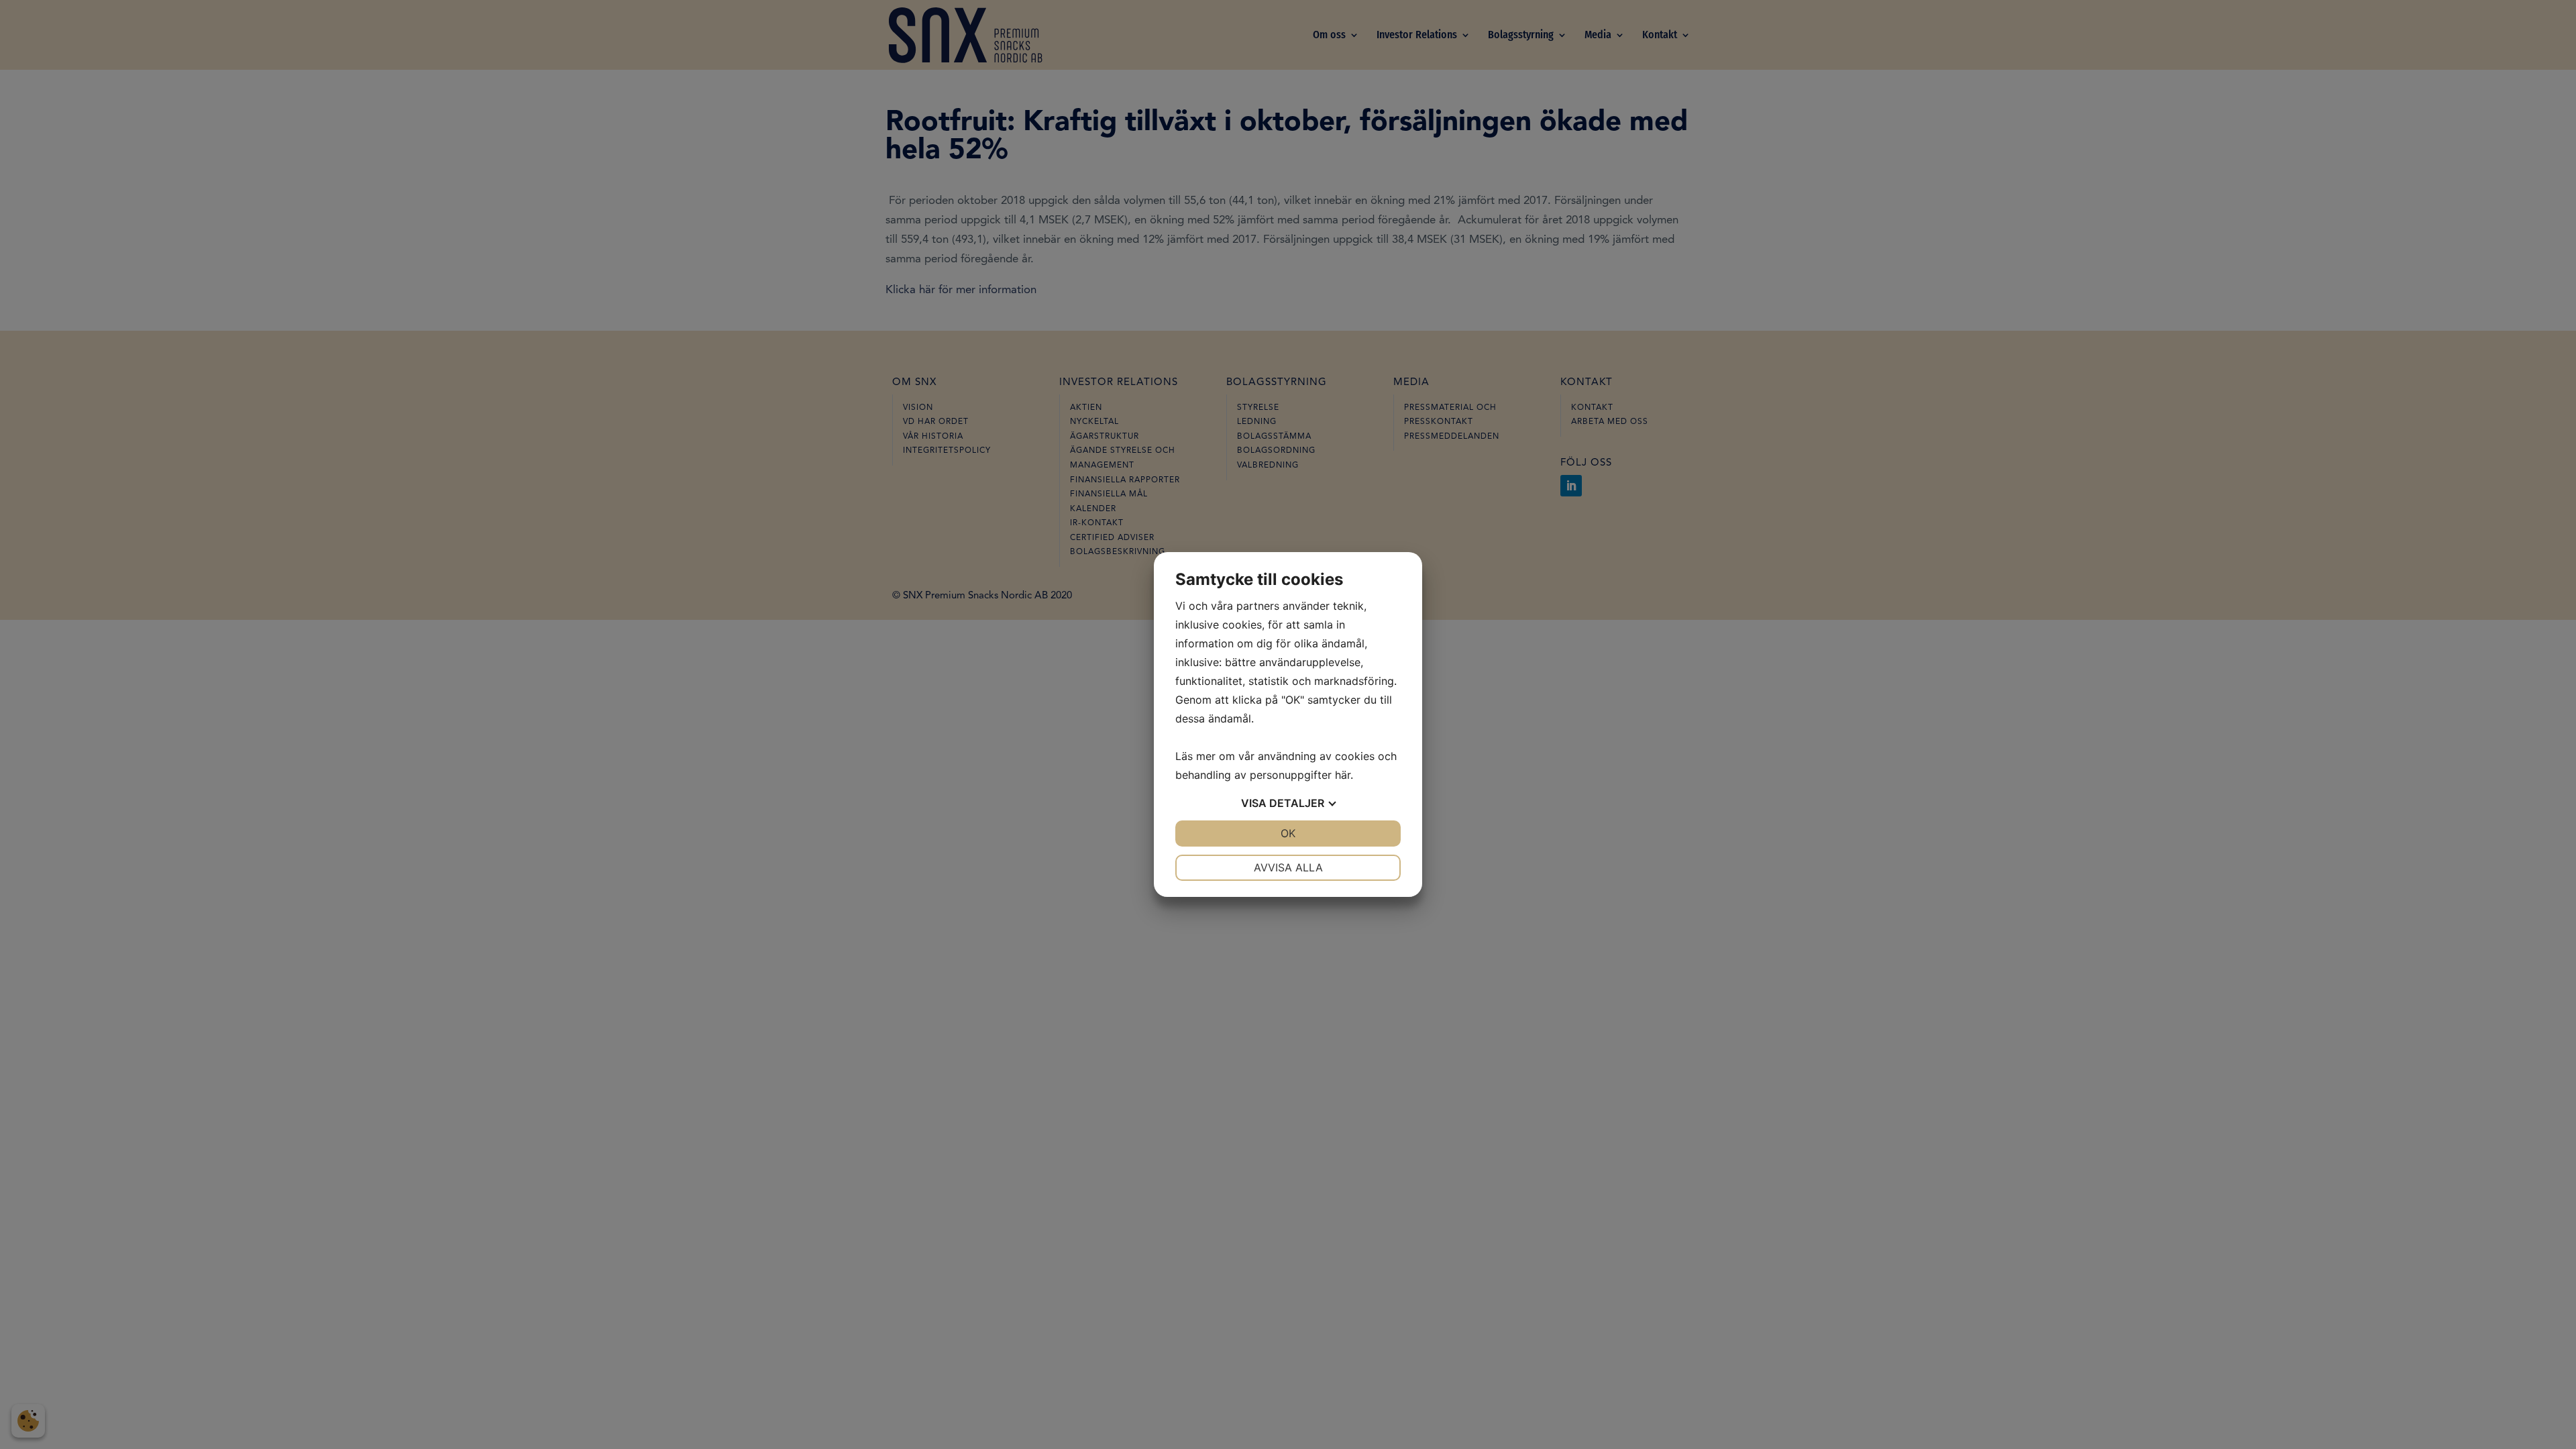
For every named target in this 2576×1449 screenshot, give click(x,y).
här (1343, 775)
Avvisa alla (1288, 867)
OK (1288, 833)
